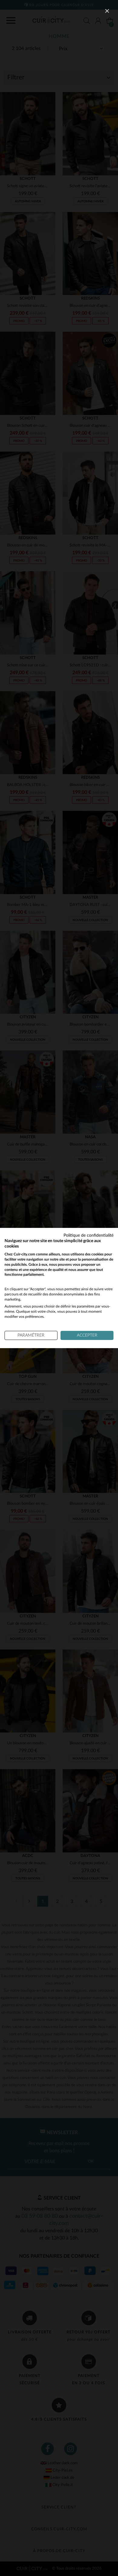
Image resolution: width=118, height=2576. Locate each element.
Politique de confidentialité (88, 1235)
